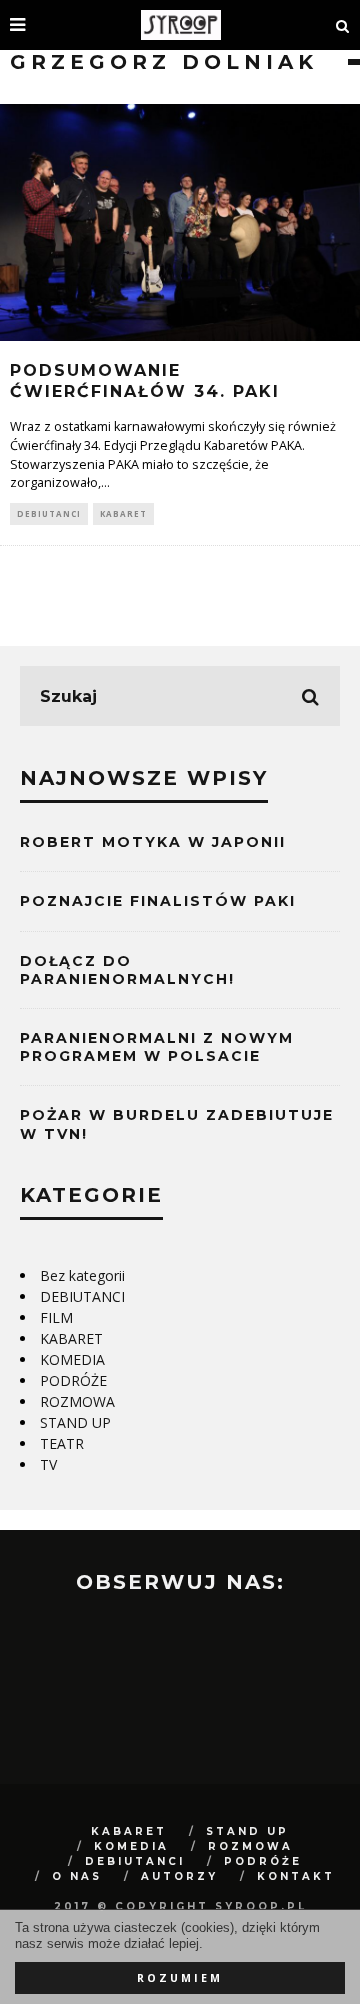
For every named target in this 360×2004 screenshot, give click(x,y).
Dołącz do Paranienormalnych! (127, 970)
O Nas (77, 1876)
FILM (56, 1317)
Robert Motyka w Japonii (153, 842)
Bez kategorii (82, 1275)
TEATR (62, 1443)
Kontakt (296, 1876)
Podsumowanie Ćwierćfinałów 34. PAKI (145, 381)
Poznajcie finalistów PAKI (158, 901)
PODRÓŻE (73, 1380)
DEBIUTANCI (49, 513)
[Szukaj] (343, 25)
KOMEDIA (72, 1359)
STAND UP (75, 1422)
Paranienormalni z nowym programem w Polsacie (157, 1047)
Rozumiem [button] (180, 1978)
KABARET (123, 513)
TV (48, 1464)
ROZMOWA (77, 1401)
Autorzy (179, 1876)
